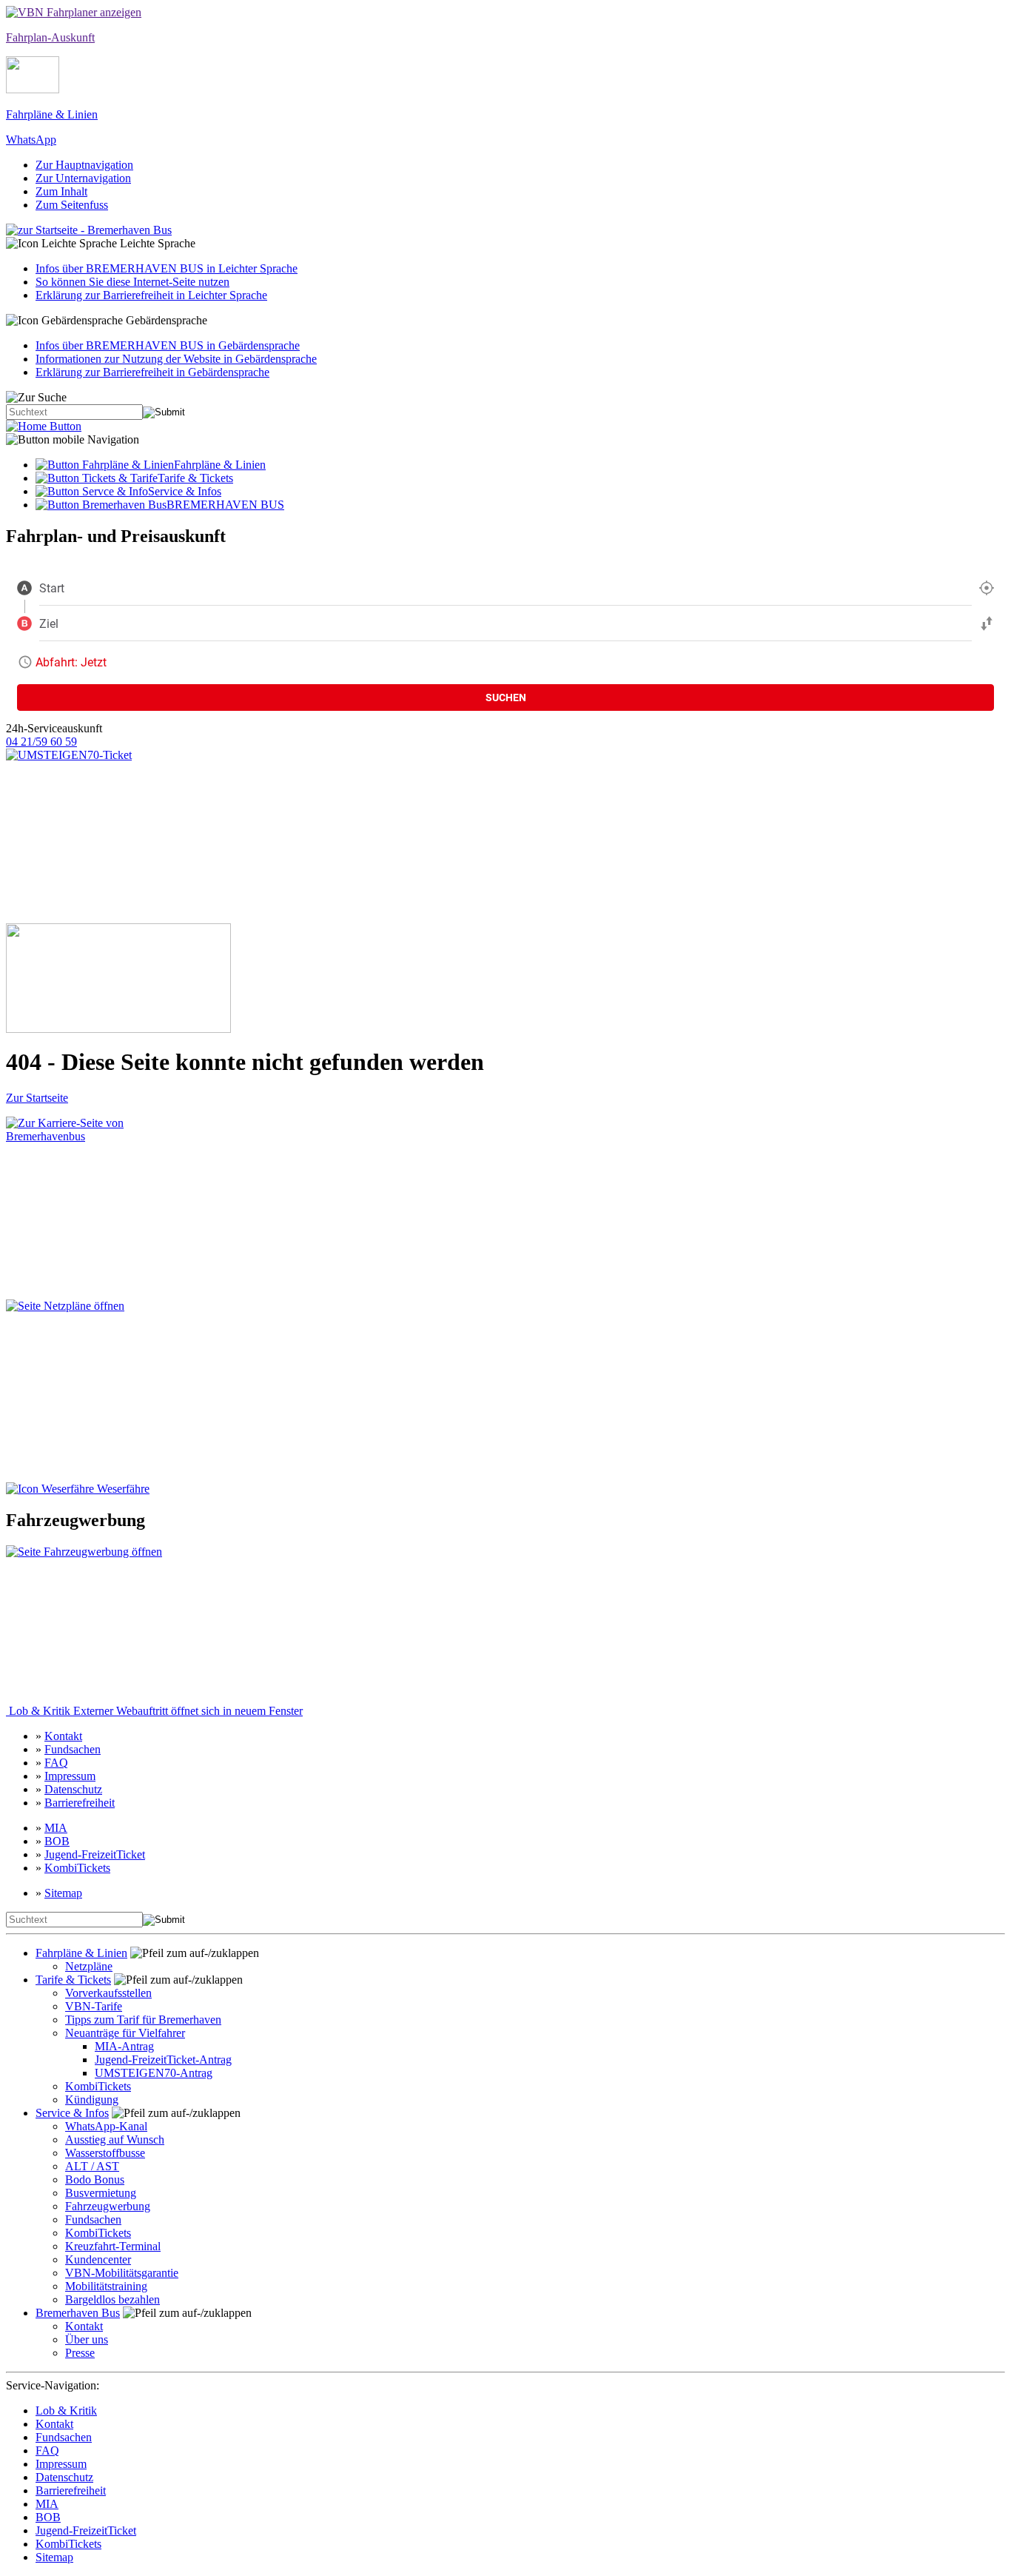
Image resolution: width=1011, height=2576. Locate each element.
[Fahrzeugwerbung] (85, 1625)
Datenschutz (73, 1789)
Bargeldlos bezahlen (112, 2299)
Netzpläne (89, 1966)
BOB (57, 1841)
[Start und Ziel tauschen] (987, 623)
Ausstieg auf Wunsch (115, 2140)
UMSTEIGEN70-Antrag (154, 2073)
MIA (56, 1828)
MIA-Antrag (124, 2046)
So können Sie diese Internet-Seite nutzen (132, 282)
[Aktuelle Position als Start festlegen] (987, 588)
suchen (506, 697)
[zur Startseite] (44, 426)
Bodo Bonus (95, 2179)
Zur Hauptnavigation (84, 165)
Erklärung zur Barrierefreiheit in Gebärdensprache (152, 372)
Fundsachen (73, 1749)
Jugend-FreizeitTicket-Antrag (163, 2060)
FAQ (56, 1763)
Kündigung (92, 2100)
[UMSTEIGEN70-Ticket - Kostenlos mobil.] (118, 836)
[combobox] (505, 588)
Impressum (70, 1776)
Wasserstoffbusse (105, 2153)
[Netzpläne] (98, 1391)
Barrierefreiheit (80, 1803)
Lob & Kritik (154, 1711)
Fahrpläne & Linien (81, 1953)
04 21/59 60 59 (41, 742)
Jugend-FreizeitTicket (95, 1854)
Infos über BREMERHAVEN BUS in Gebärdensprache (168, 345)
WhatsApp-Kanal (106, 2126)
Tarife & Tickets (73, 1980)
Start (52, 588)
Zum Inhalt (61, 191)
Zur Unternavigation (83, 178)
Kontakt (63, 1736)
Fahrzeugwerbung (108, 2206)
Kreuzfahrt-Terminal (113, 2246)
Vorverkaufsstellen (108, 1993)
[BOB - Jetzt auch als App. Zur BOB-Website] (118, 978)
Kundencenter (98, 2259)
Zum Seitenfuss (72, 205)
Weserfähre (122, 1489)
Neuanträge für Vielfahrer (125, 2033)
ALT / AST (92, 2166)
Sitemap (63, 1893)
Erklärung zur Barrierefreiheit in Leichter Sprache (151, 295)
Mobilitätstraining (106, 2286)
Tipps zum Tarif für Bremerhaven (143, 2020)
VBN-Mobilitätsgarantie (122, 2273)
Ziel (49, 623)
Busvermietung (101, 2193)
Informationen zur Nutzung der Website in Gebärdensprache (176, 359)
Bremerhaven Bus (78, 2313)
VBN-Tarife (94, 2006)
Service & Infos (72, 2113)
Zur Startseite (37, 1098)
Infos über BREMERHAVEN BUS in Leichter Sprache (167, 268)
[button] (505, 244)
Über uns (87, 2339)
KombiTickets (77, 1868)
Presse (80, 2353)
